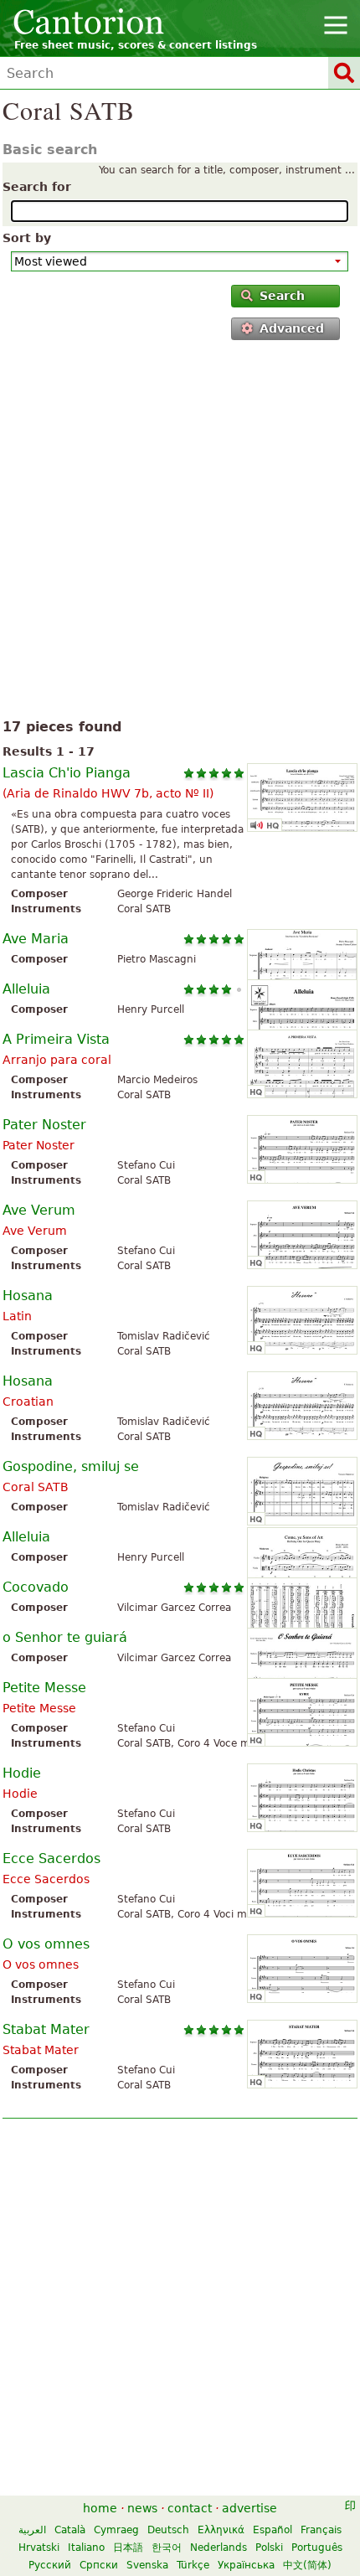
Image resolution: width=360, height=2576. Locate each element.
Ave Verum (39, 1210)
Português (317, 2548)
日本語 (128, 2548)
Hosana (28, 1296)
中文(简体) (307, 2565)
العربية (32, 2530)
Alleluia (26, 989)
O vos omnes (46, 1944)
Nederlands (219, 2548)
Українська (246, 2565)
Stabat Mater (46, 2029)
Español (273, 2530)
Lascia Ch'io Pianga (67, 773)
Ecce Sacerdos (51, 1858)
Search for (37, 187)
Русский (50, 2565)
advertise (249, 2508)
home (100, 2508)
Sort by (27, 238)
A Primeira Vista (56, 1039)
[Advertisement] (180, 533)
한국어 (167, 2548)
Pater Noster (44, 1125)
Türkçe (193, 2565)
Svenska (147, 2565)
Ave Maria (36, 939)
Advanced (292, 328)
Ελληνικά (221, 2530)
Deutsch (168, 2530)
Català (70, 2530)
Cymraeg (116, 2530)
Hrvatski (39, 2548)
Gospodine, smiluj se (71, 1466)
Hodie (22, 1773)
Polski (269, 2548)
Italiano (86, 2548)
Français (321, 2530)
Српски (99, 2565)
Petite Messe (44, 1688)
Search (282, 296)
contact (190, 2508)
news (142, 2508)
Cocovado (36, 1587)
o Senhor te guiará (65, 1637)
